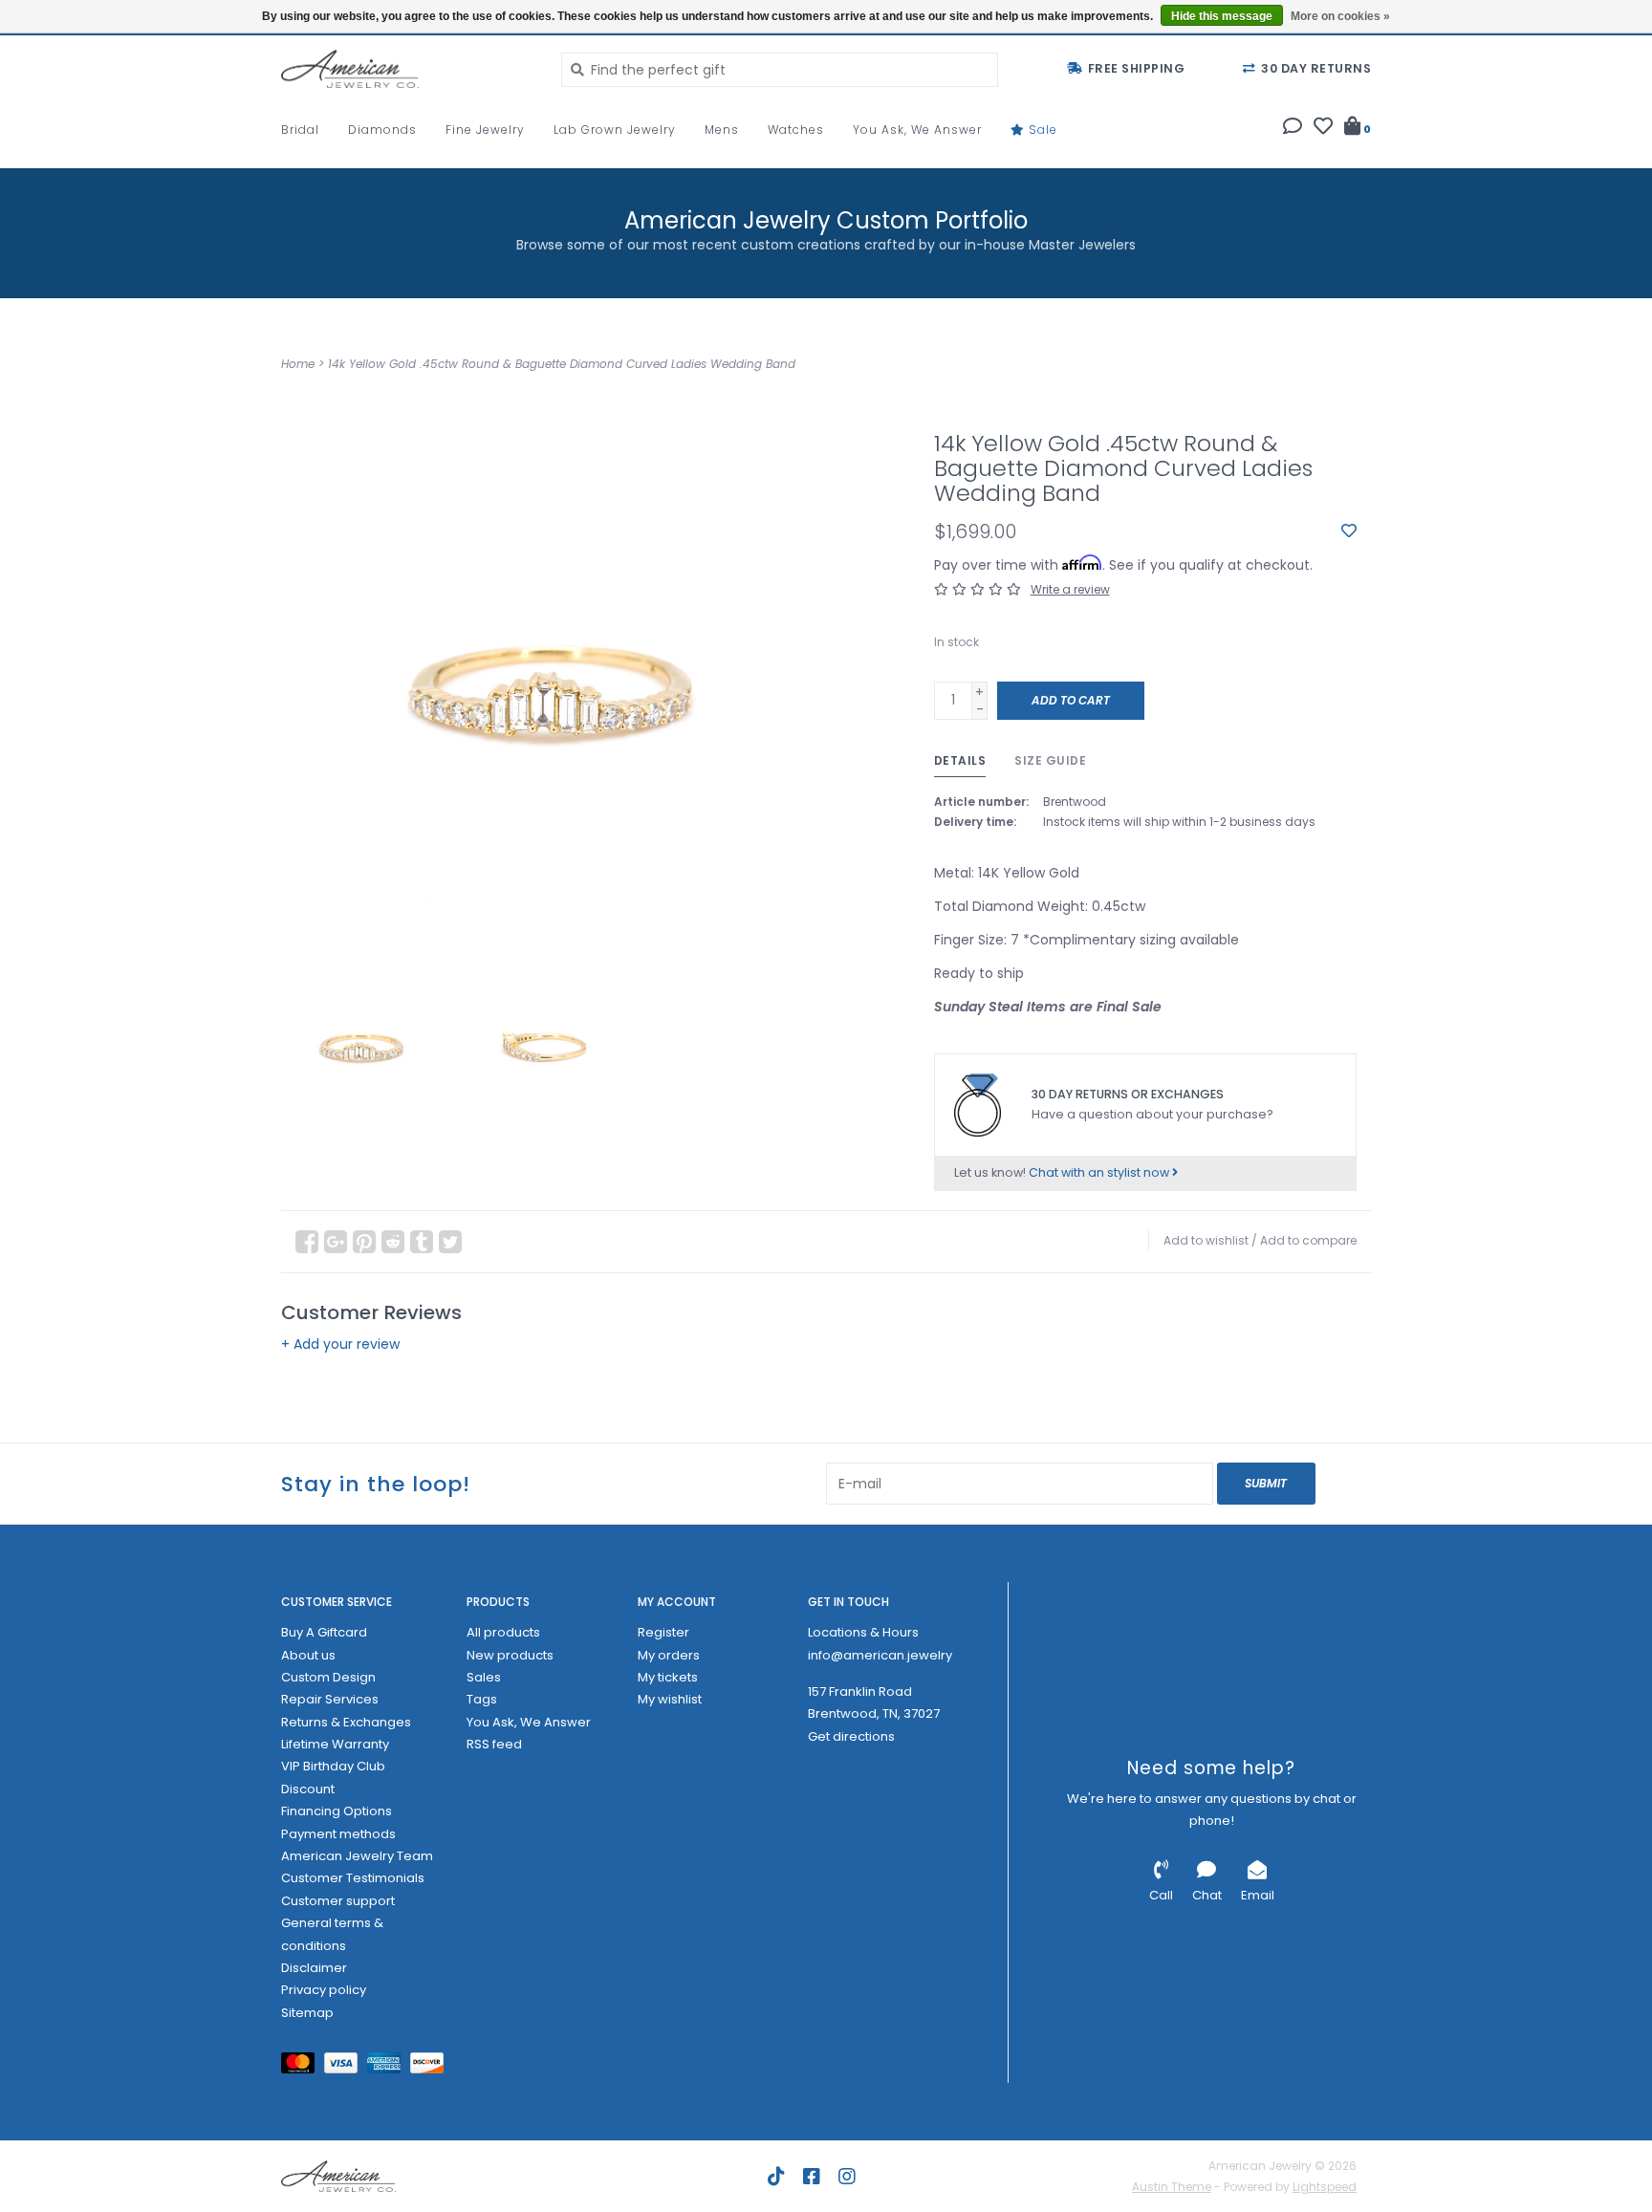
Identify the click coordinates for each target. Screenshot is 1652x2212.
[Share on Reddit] (393, 1242)
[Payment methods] (303, 2067)
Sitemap (307, 2013)
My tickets (668, 1677)
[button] (1293, 128)
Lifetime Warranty (335, 1744)
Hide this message (1222, 16)
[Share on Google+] (336, 1242)
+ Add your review (340, 1344)
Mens (722, 130)
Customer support (338, 1901)
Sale (1041, 130)
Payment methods (338, 1834)
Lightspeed (1325, 2187)
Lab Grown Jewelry (615, 130)
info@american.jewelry (880, 1655)
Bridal (300, 130)
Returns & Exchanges (346, 1722)
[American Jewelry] (407, 69)
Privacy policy (324, 1990)
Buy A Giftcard (324, 1632)
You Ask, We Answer (917, 130)
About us (308, 1655)
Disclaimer (314, 1968)
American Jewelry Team (357, 1856)
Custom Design (328, 1677)
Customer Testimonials (353, 1878)
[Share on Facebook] (307, 1242)
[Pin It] (364, 1242)
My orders (669, 1655)
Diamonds (382, 130)
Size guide (1050, 760)
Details (960, 760)
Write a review (1070, 589)
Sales (484, 1677)
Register (663, 1632)
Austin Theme (1172, 2187)
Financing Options (337, 1811)
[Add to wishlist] (1349, 531)
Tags (482, 1699)
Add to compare (1308, 1240)
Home (298, 364)
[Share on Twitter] (450, 1242)
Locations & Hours (863, 1632)
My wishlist (670, 1699)
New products (510, 1655)
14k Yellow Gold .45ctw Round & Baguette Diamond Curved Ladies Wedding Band (562, 364)
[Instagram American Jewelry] (847, 2177)
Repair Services (330, 1699)
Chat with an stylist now (1100, 1172)
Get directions (851, 1736)
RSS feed (494, 1744)
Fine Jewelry (485, 130)
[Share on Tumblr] (422, 1242)
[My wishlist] (1323, 128)
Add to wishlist (1206, 1240)
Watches (796, 130)
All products (503, 1632)
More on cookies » (1340, 16)
